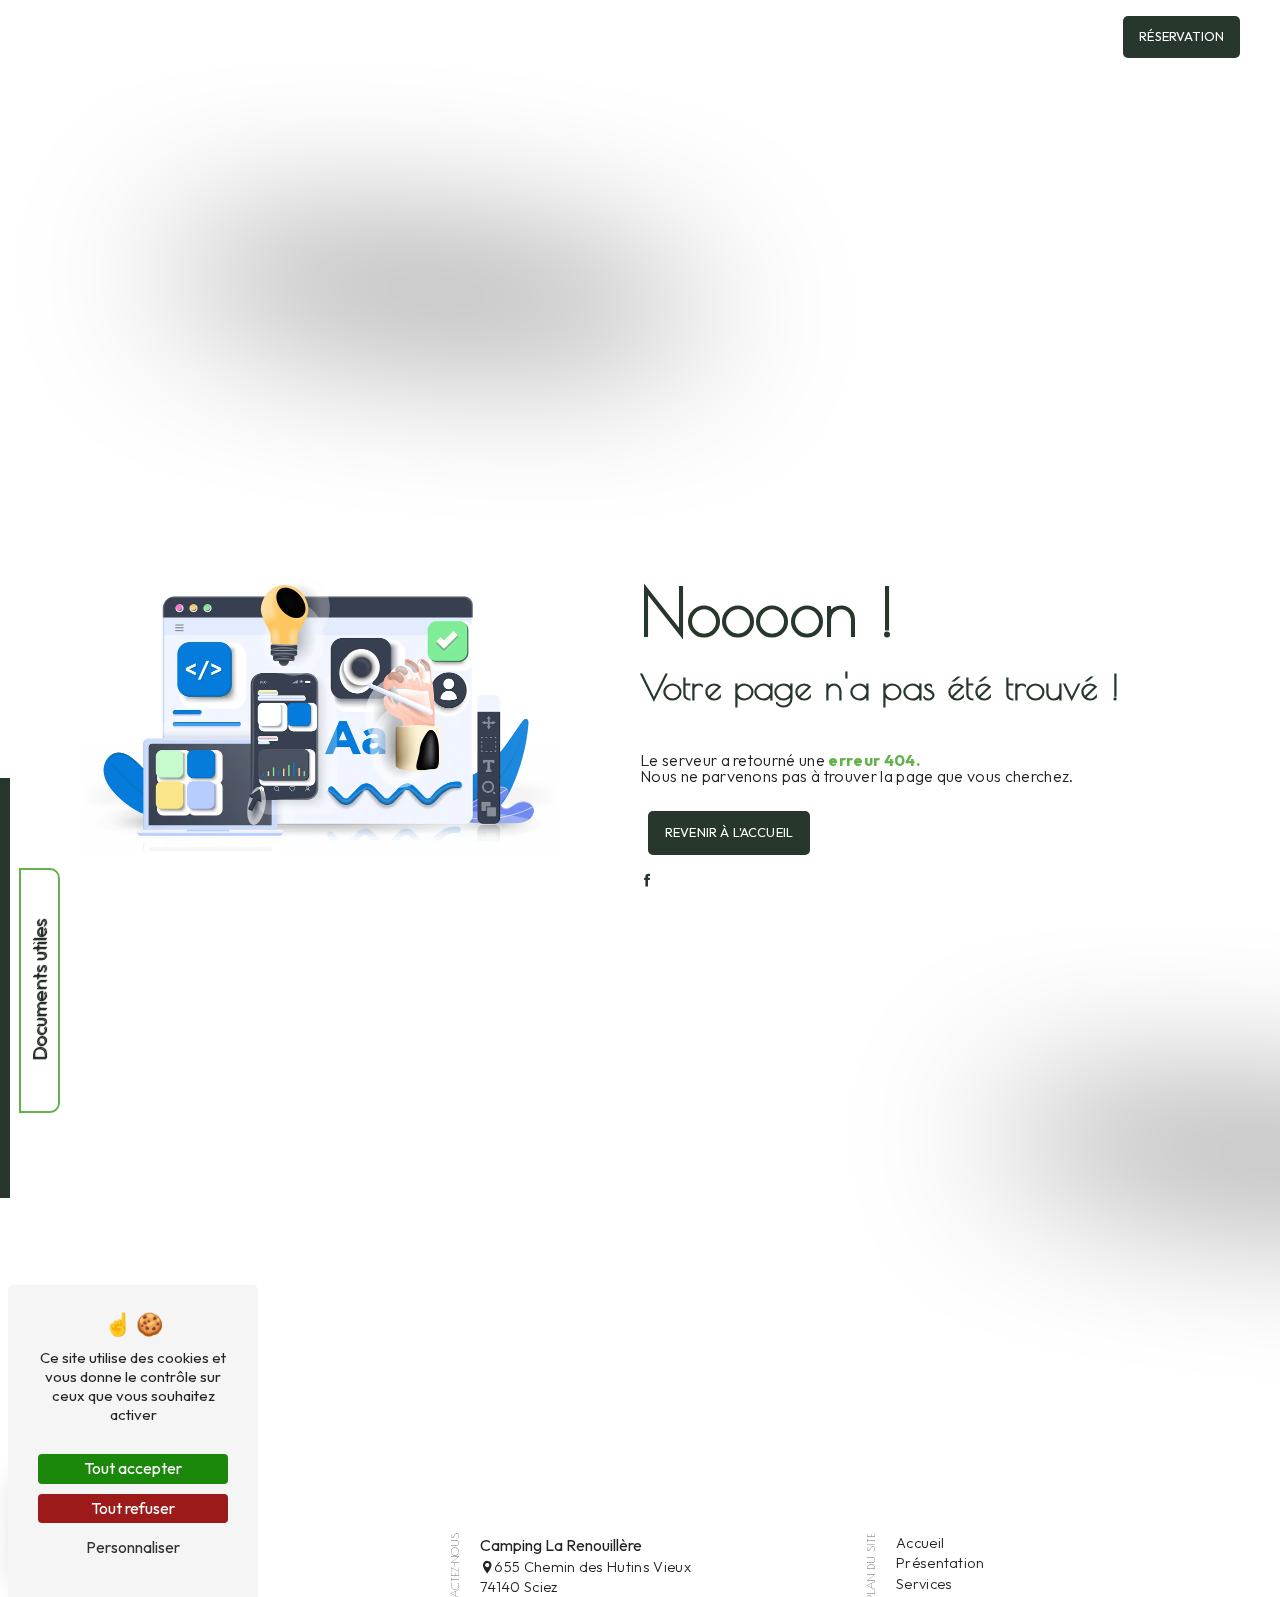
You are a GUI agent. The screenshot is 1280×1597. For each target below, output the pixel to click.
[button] (634, 36)
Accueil (488, 37)
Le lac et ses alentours (918, 37)
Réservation (1181, 36)
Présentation (940, 1563)
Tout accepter (133, 1468)
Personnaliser (133, 1547)
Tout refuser (133, 1508)
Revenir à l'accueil (729, 832)
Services (924, 1584)
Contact (1050, 37)
